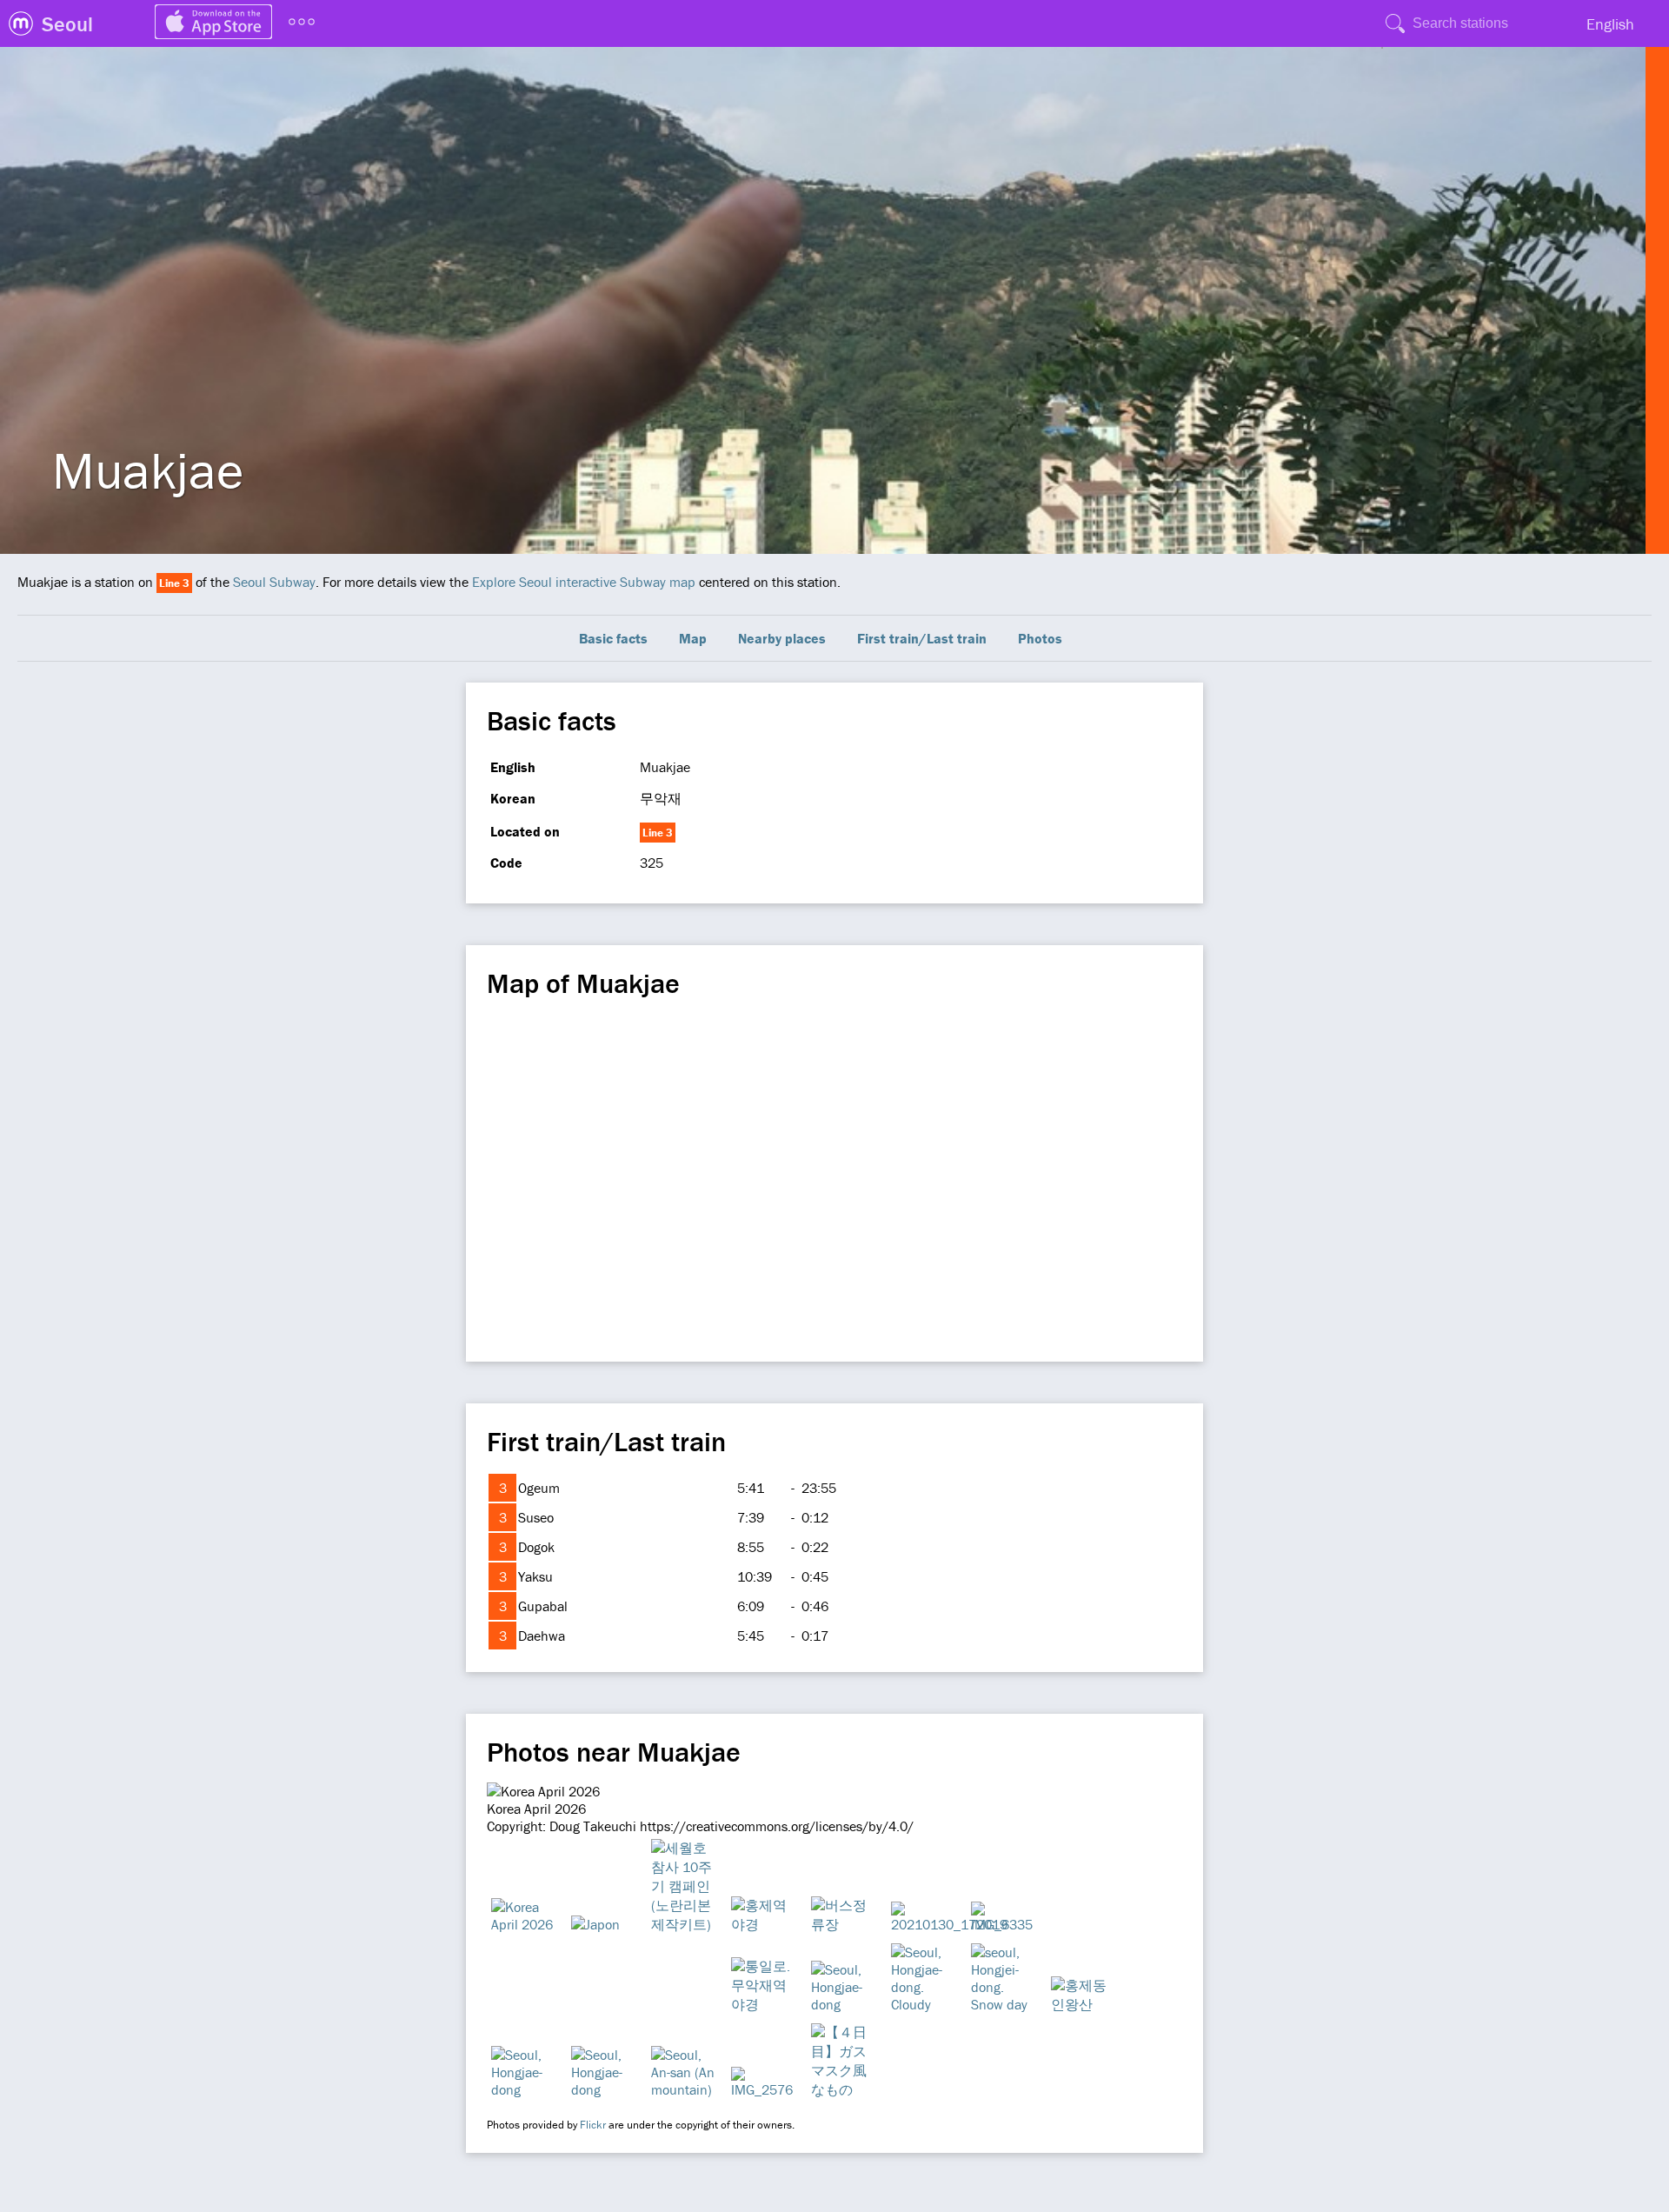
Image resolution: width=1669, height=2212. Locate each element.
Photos (1040, 638)
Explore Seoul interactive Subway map (584, 582)
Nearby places (782, 638)
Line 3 (174, 583)
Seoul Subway (274, 582)
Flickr (593, 2125)
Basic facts (613, 638)
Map (693, 638)
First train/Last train (922, 638)
